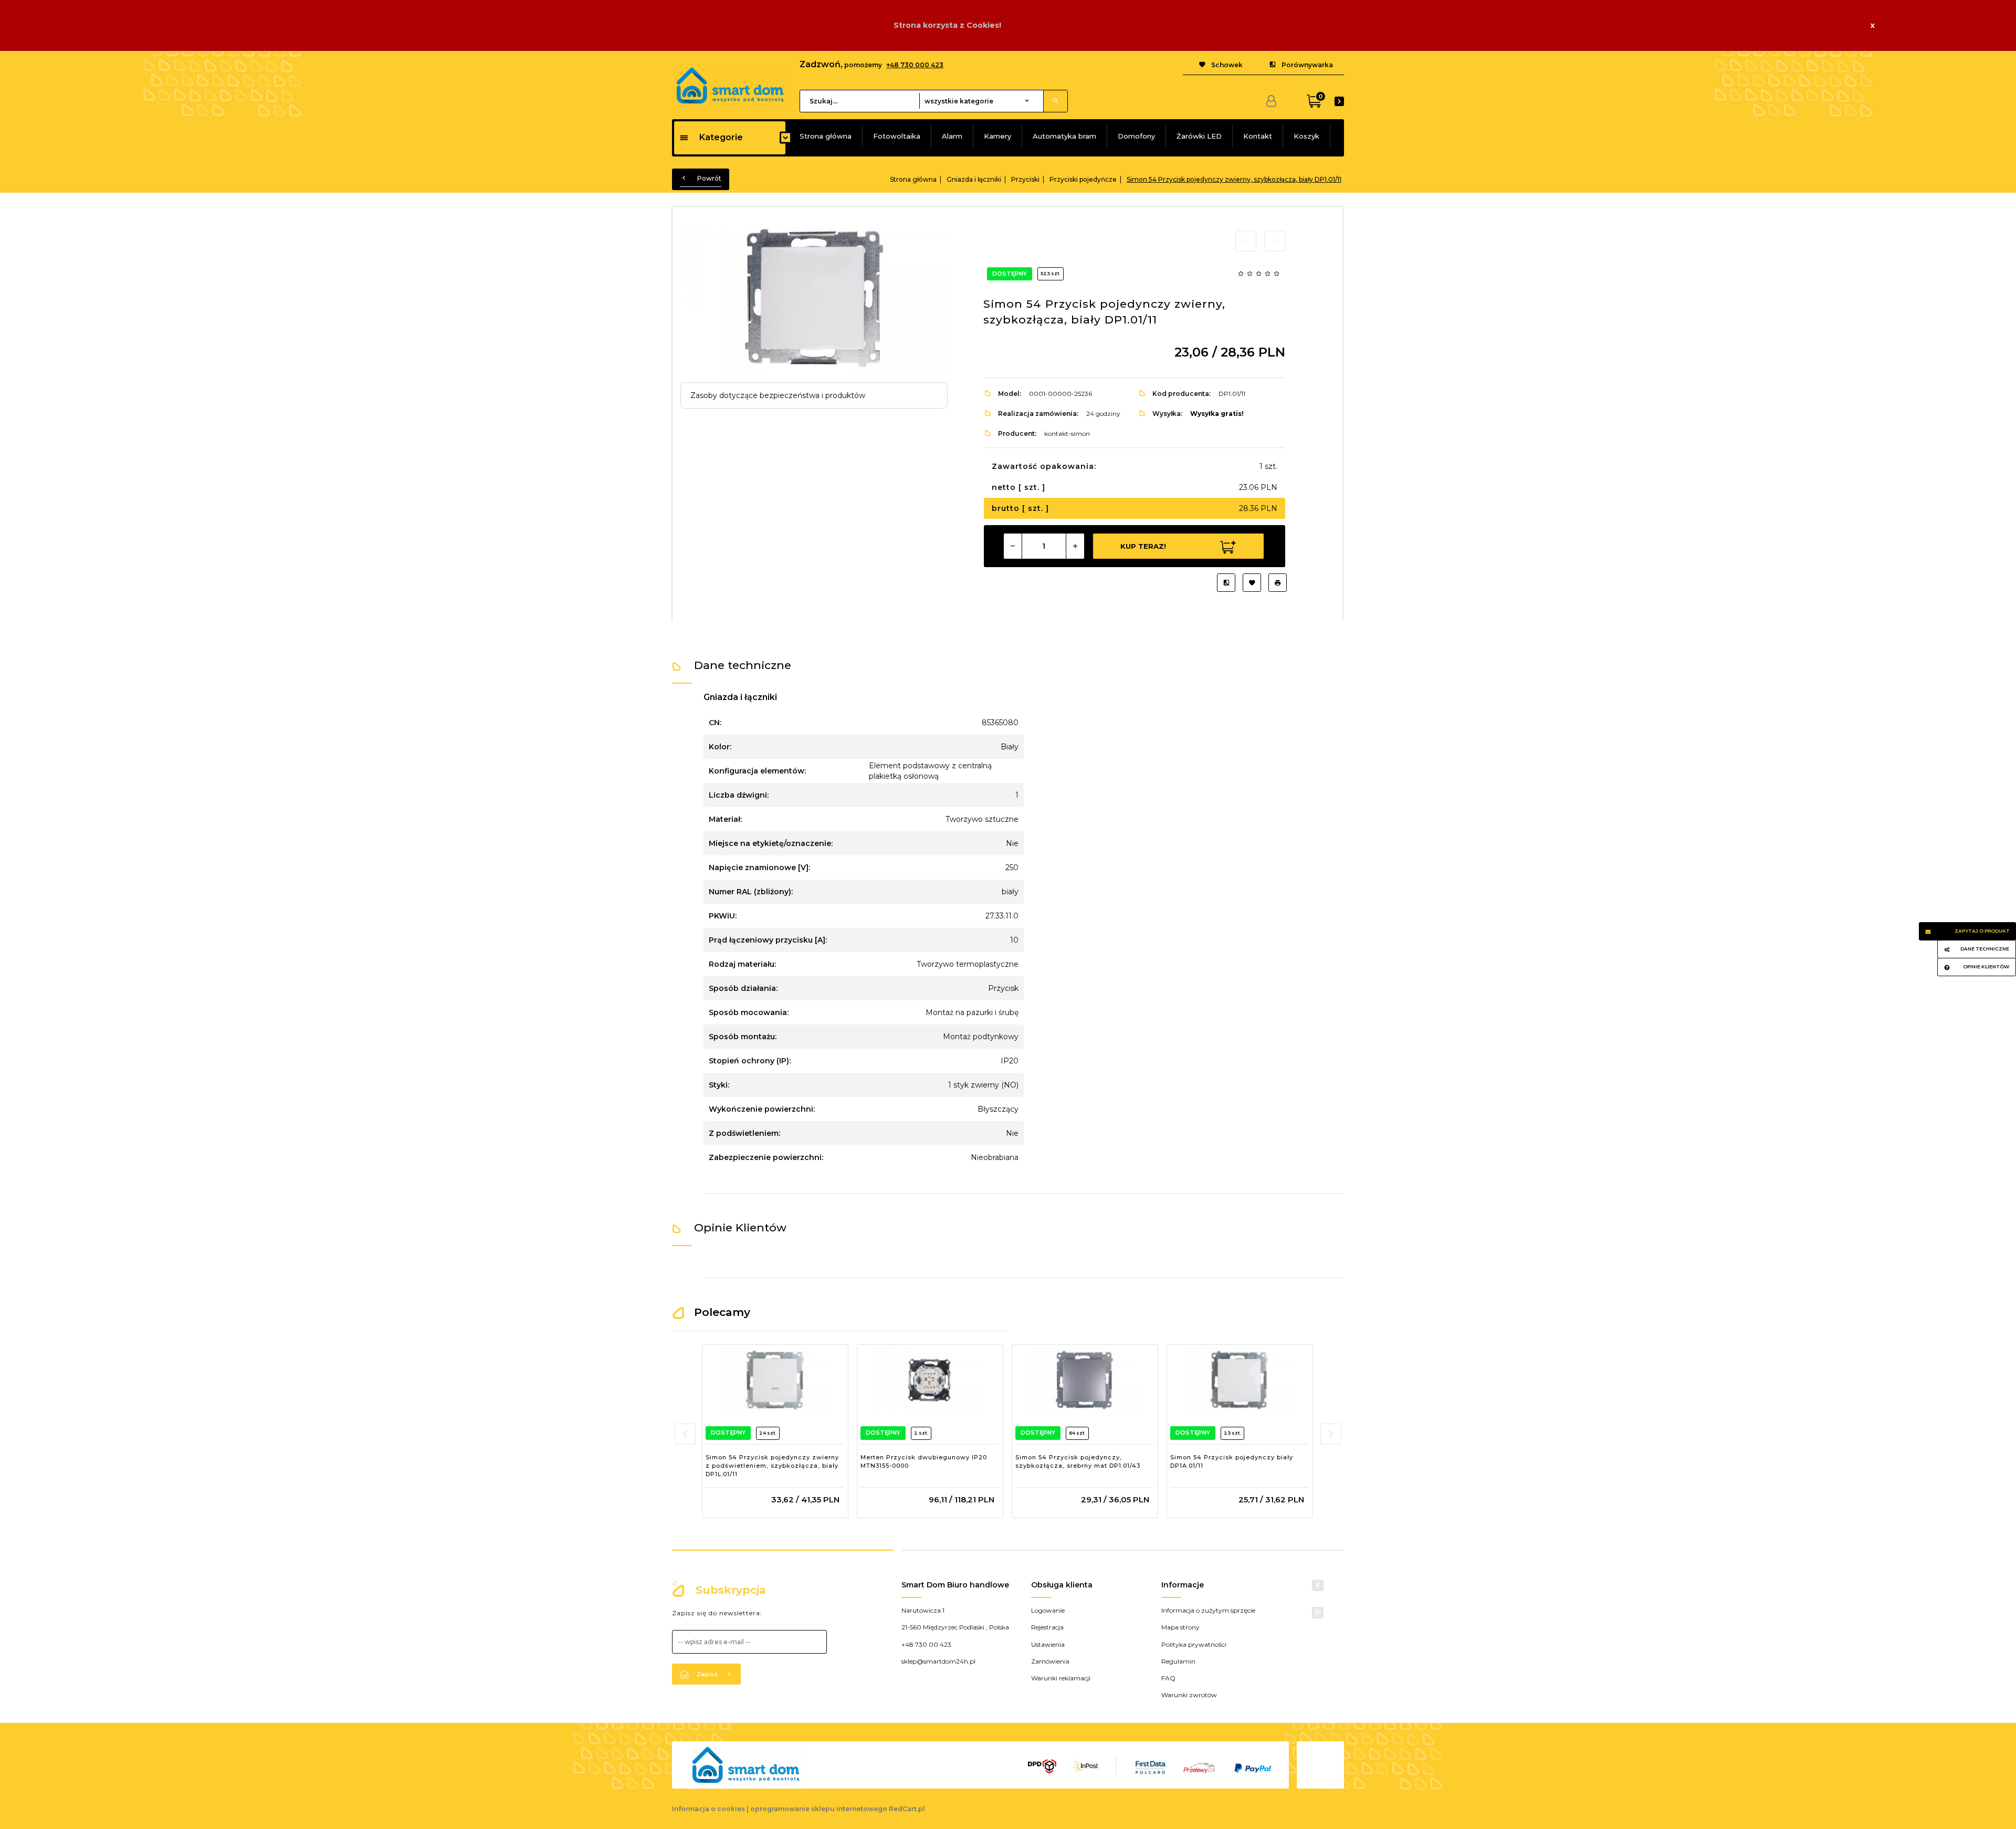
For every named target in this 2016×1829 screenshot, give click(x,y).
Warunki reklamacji (1061, 1678)
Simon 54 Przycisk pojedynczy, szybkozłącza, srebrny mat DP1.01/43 (1078, 1461)
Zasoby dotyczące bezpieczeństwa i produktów (778, 395)
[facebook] (1318, 1585)
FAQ (1168, 1678)
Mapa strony (1180, 1627)
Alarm (952, 136)
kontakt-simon (1067, 433)
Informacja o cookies (708, 1809)
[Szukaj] (1055, 101)
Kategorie (721, 137)
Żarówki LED (1199, 136)
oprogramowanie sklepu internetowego (819, 1809)
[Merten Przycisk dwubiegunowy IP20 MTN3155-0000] (930, 1380)
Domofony (1136, 136)
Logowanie (1048, 1610)
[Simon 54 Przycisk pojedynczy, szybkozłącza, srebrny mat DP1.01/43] (1084, 1380)
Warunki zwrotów (1189, 1695)
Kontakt (1258, 136)
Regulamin (1178, 1661)
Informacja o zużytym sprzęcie (1208, 1610)
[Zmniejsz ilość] (1013, 546)
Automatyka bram (1064, 136)
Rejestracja (1047, 1627)
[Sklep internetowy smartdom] (730, 85)
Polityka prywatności (1194, 1644)
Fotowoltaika (897, 136)
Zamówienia (1050, 1661)
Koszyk (1306, 136)
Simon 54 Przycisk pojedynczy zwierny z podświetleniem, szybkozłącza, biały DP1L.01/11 (772, 1465)
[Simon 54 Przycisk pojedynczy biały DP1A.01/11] (1239, 1380)
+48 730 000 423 (915, 65)
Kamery (997, 136)
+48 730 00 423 (926, 1644)
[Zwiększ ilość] (1075, 546)
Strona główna (826, 136)
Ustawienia (1048, 1644)
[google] (1318, 1613)
